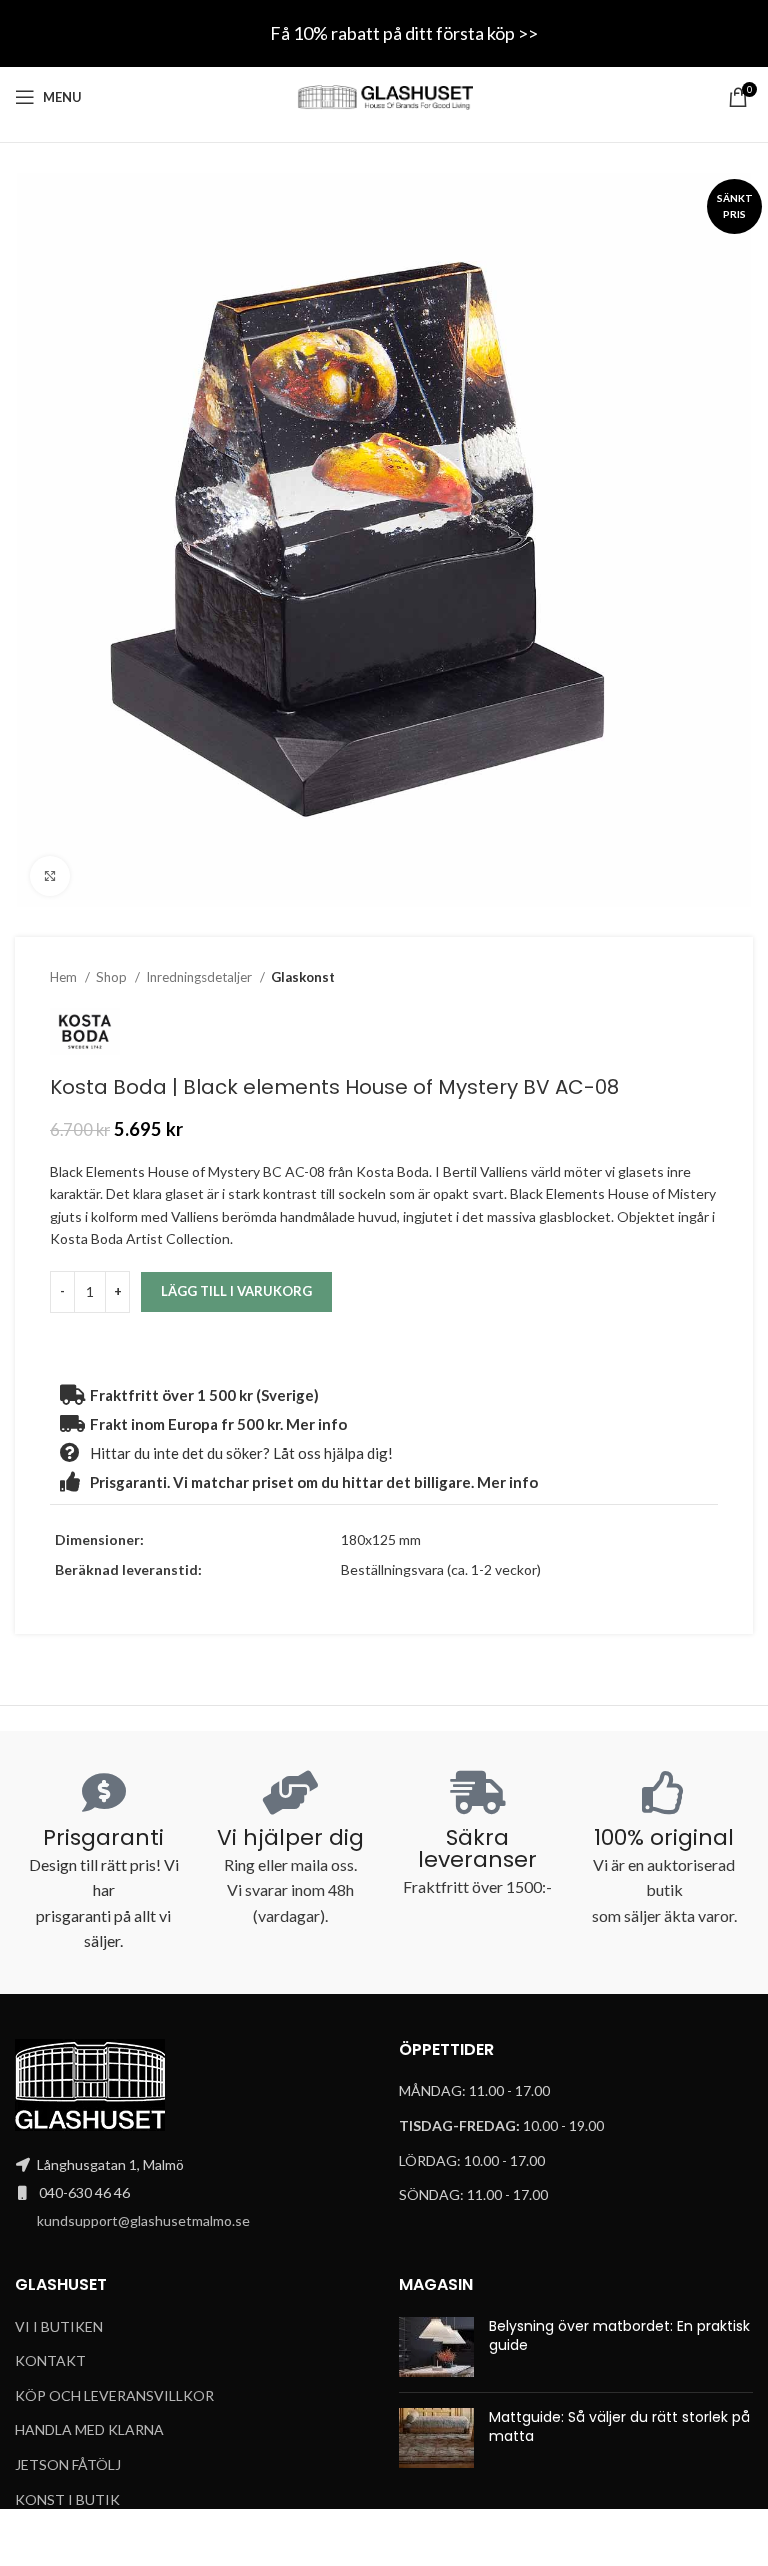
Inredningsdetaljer (200, 977)
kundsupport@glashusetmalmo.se (143, 2220)
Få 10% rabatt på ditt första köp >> (404, 33)
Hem (65, 977)
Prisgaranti (103, 1837)
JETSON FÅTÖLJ (68, 2464)
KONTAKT (50, 2360)
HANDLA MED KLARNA (89, 2429)
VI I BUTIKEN (59, 2326)
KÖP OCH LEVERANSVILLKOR (114, 2395)
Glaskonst (303, 977)
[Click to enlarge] (50, 876)
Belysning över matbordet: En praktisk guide (619, 2336)
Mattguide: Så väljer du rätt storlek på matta (619, 2427)
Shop (113, 977)
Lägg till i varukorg (236, 1291)
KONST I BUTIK (67, 2499)
